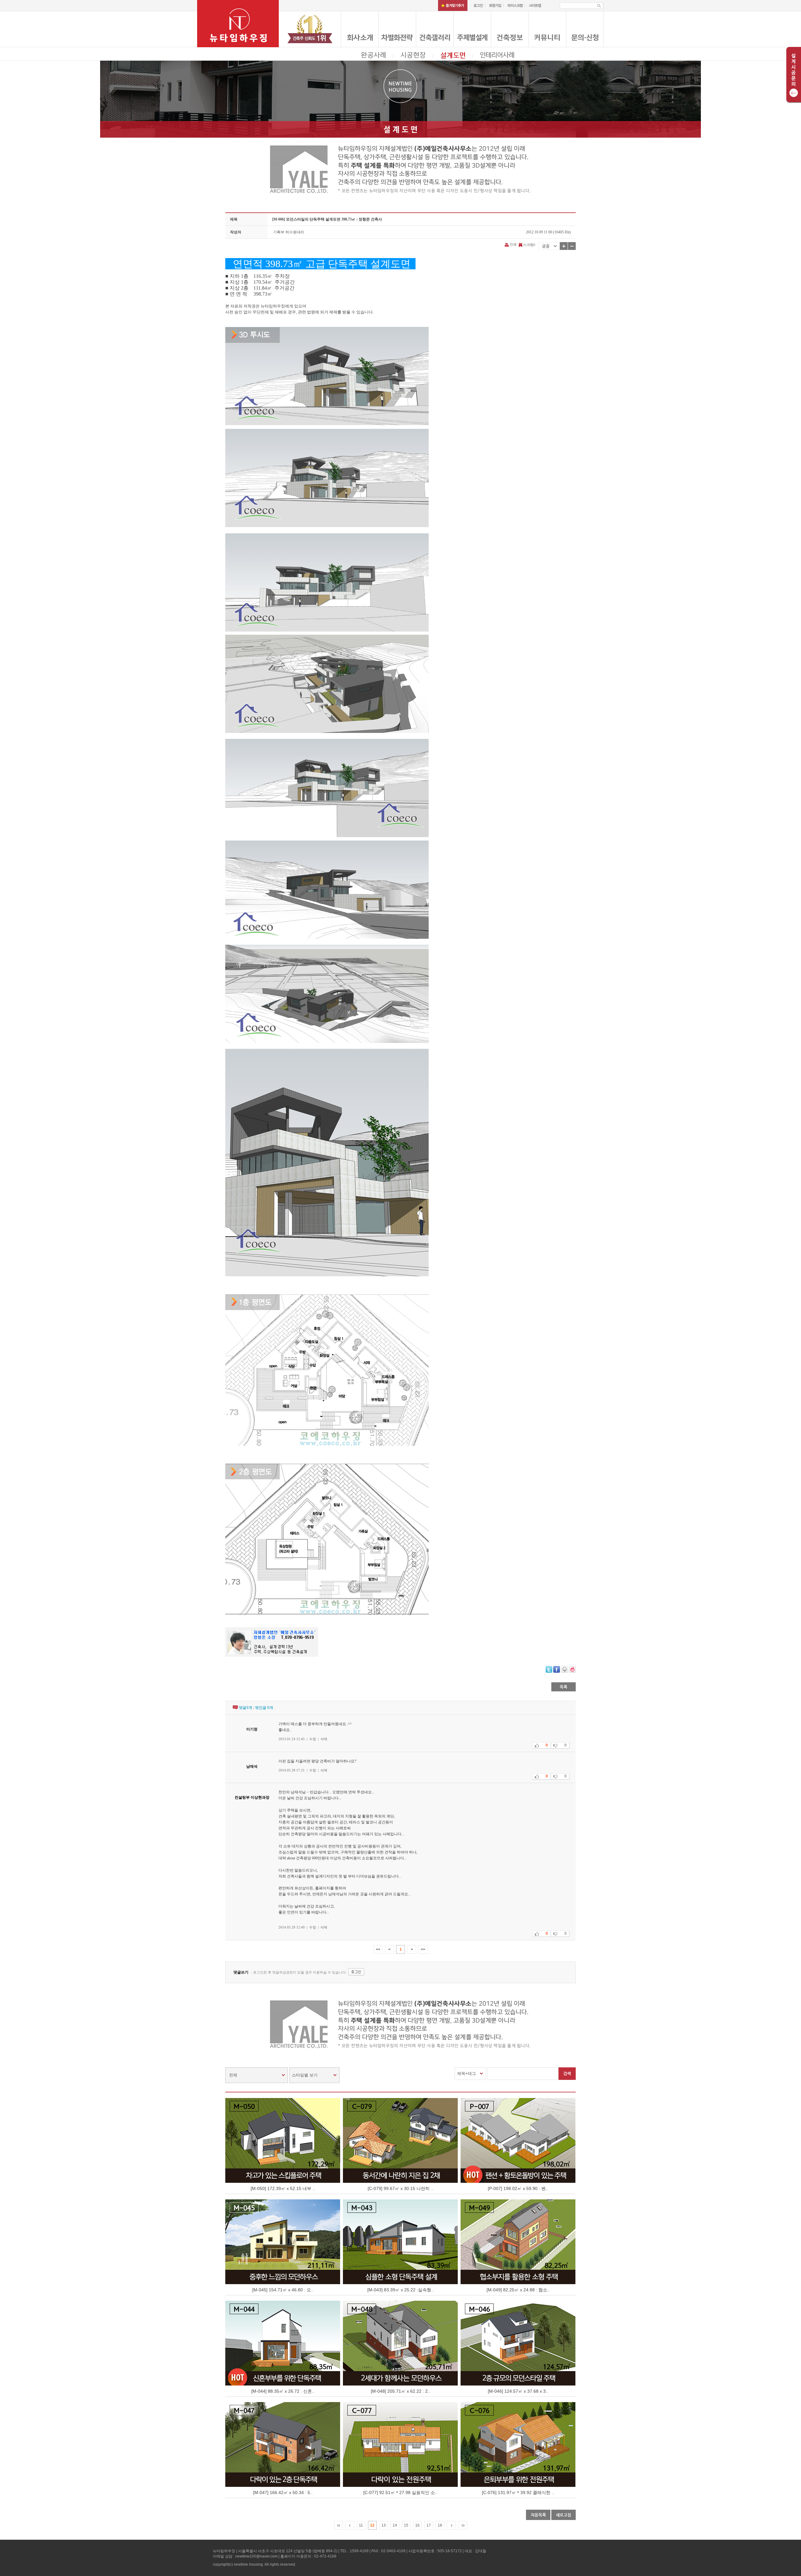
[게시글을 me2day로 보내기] (564, 1669)
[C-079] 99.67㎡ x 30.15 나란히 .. (400, 2188)
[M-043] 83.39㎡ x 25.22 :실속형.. (400, 2290)
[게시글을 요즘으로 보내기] (572, 1669)
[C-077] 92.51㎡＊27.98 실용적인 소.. (400, 2492)
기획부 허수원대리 (289, 232)
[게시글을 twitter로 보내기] (549, 1669)
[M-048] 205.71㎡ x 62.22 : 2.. (400, 2391)
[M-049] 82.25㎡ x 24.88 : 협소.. (518, 2290)
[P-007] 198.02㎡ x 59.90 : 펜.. (518, 2188)
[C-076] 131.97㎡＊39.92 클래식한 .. (518, 2492)
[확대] (564, 246)
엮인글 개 (264, 1708)
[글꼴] (549, 246)
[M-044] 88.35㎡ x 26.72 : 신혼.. (283, 2391)
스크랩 (528, 245)
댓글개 (245, 1708)
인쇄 (513, 244)
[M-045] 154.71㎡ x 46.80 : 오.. (283, 2290)
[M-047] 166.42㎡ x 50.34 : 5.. (283, 2492)
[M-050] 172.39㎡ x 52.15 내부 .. (283, 2188)
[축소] (572, 246)
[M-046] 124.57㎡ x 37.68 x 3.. (518, 2391)
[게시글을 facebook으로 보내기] (557, 1669)
